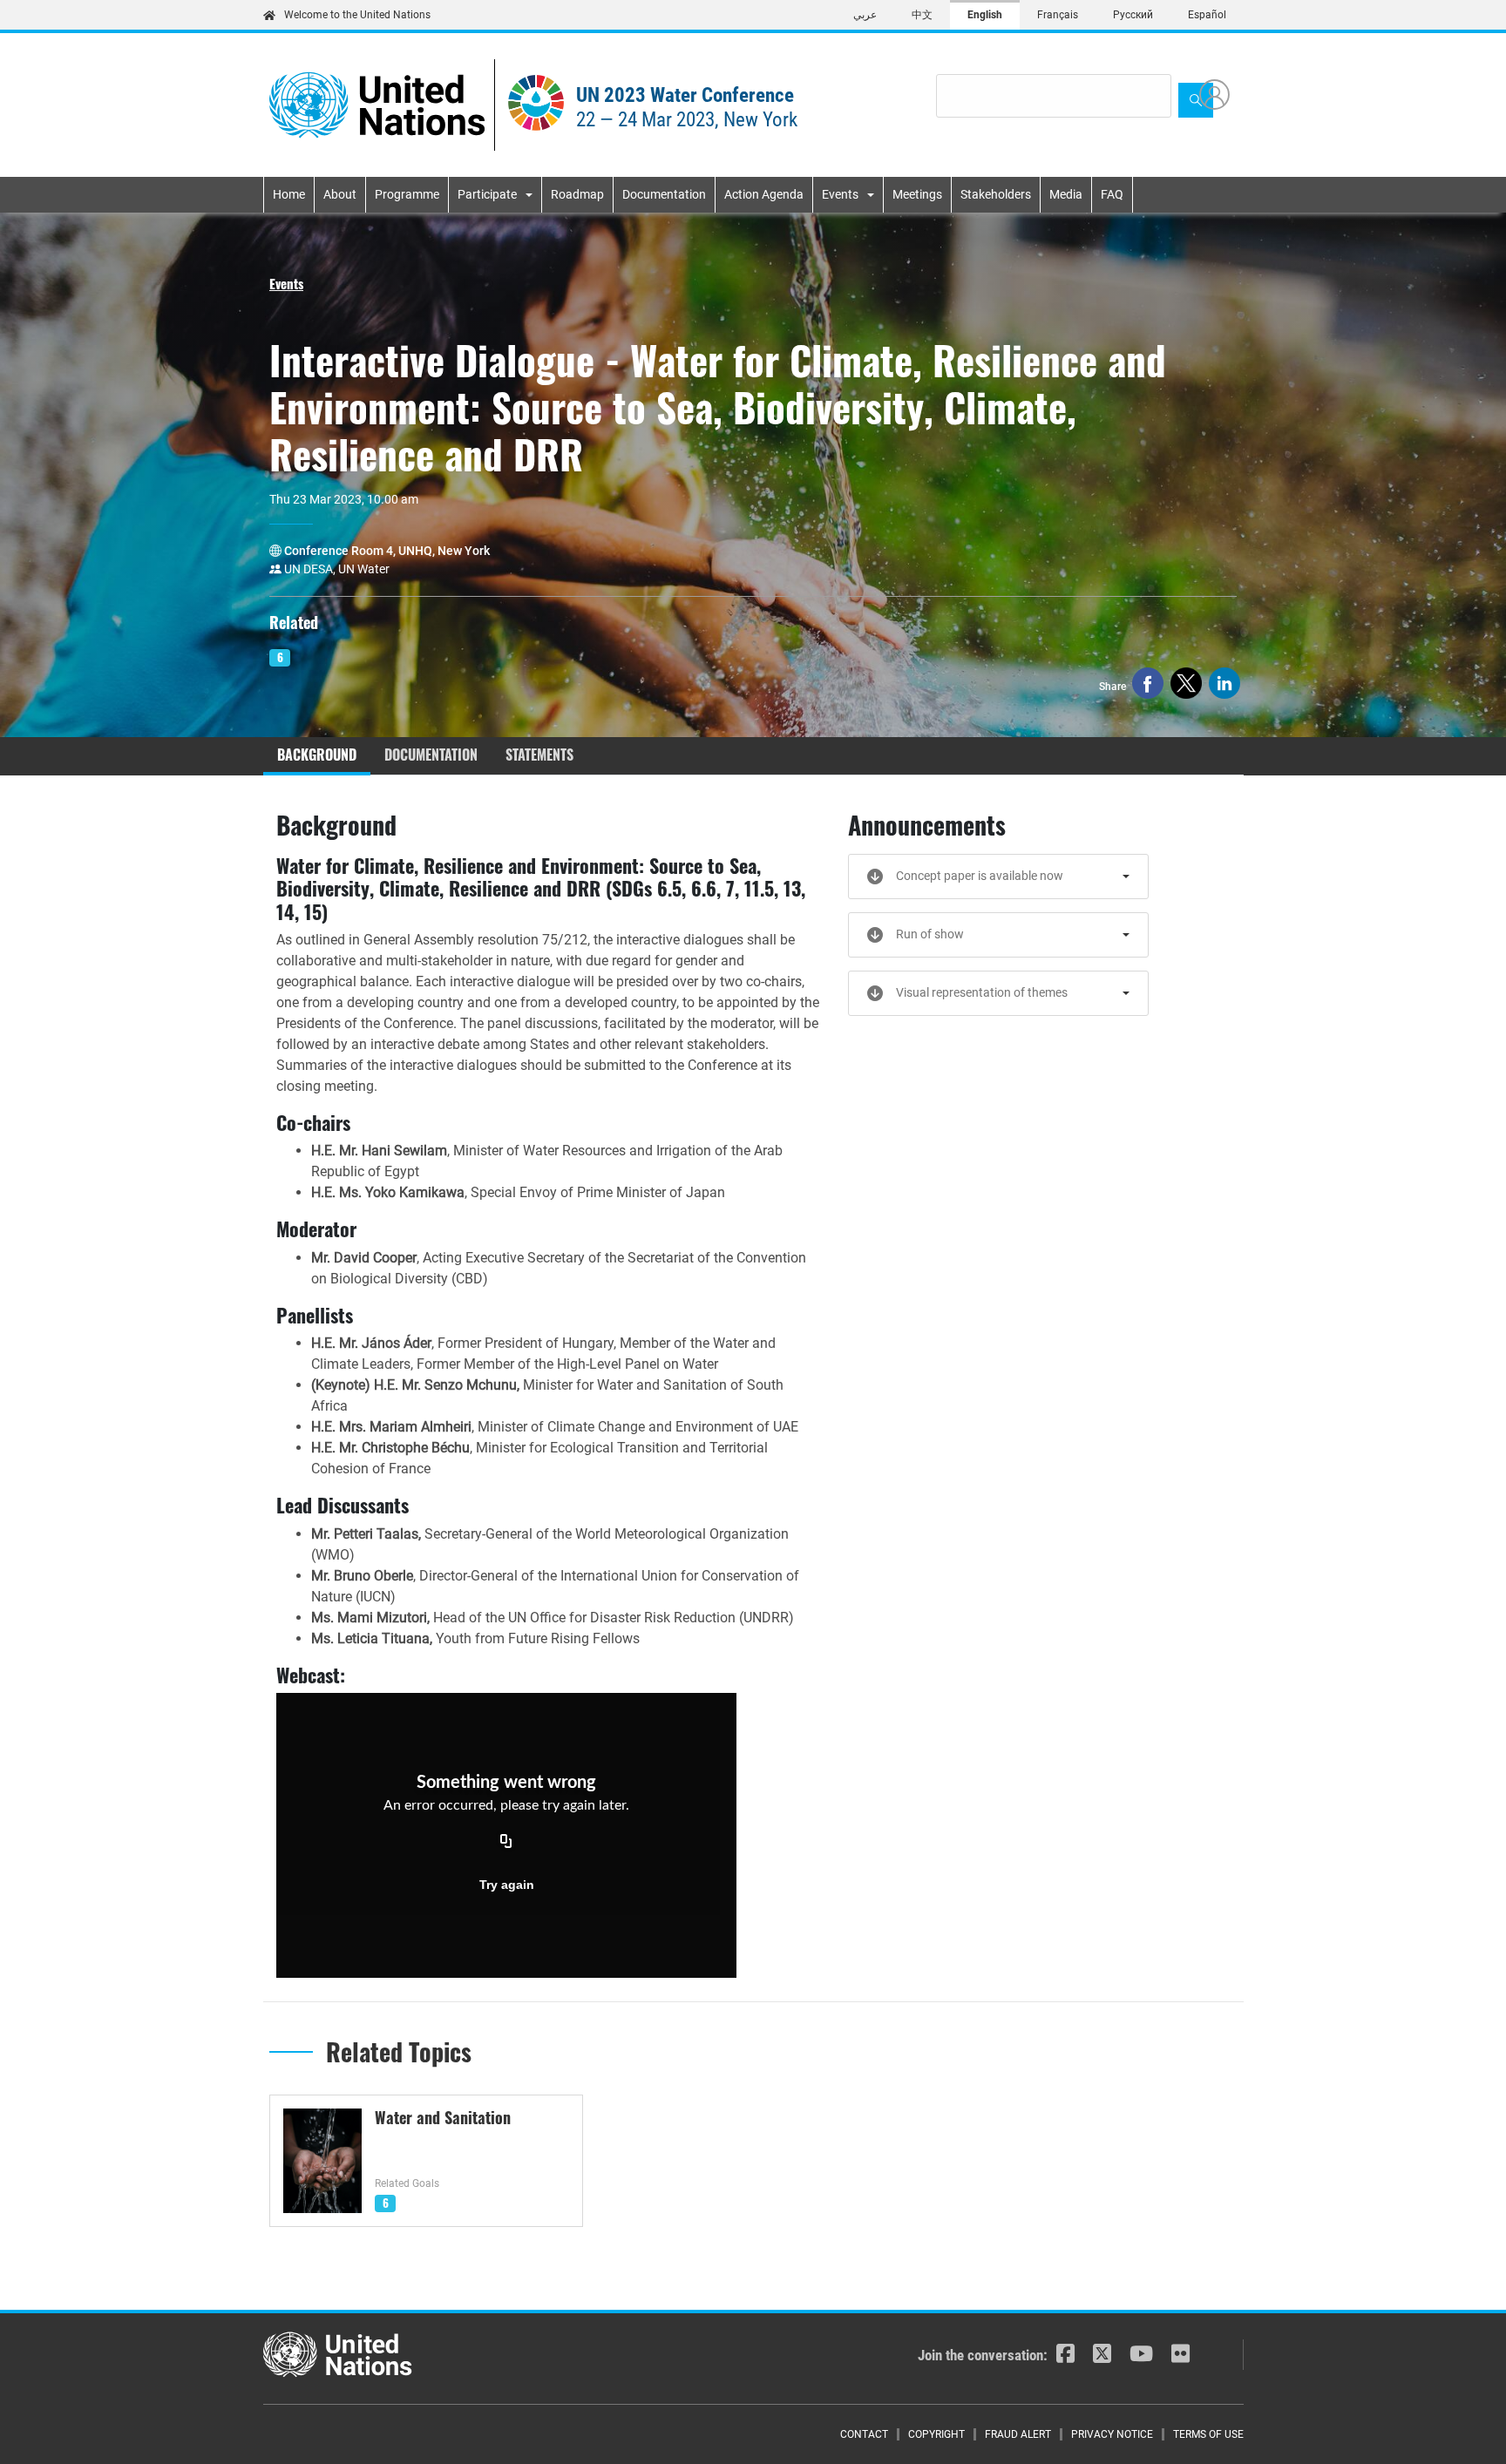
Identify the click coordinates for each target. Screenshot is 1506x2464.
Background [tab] (317, 755)
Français (1058, 15)
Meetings (917, 194)
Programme (407, 194)
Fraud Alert (1018, 2434)
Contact (864, 2434)
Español (1207, 15)
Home (289, 194)
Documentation (664, 194)
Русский (1133, 15)
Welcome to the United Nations (357, 15)
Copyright (936, 2434)
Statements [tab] (539, 755)
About (340, 194)
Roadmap (577, 194)
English (985, 15)
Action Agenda (764, 194)
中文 (922, 15)
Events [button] (286, 283)
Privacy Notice (1112, 2434)
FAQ (1112, 194)
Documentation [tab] (431, 755)
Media (1066, 194)
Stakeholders (996, 194)
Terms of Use (1208, 2434)
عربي (865, 15)
